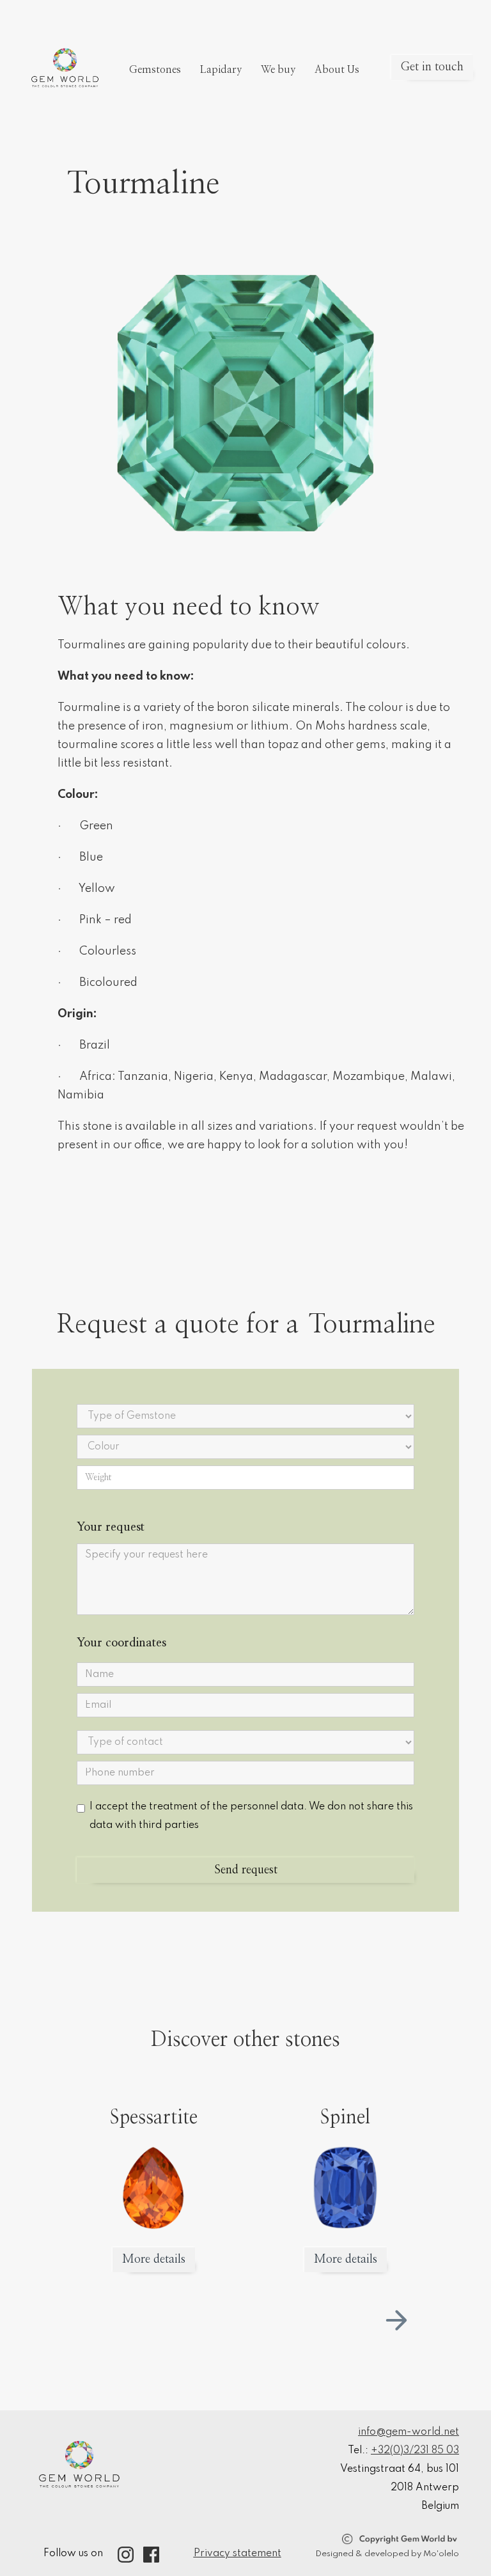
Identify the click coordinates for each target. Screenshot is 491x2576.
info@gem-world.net (409, 2432)
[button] (396, 2320)
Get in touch (432, 67)
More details (154, 2260)
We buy (278, 70)
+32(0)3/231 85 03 (415, 2451)
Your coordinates (121, 1643)
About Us (337, 70)
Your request (111, 1527)
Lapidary (221, 70)
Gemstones (155, 70)
